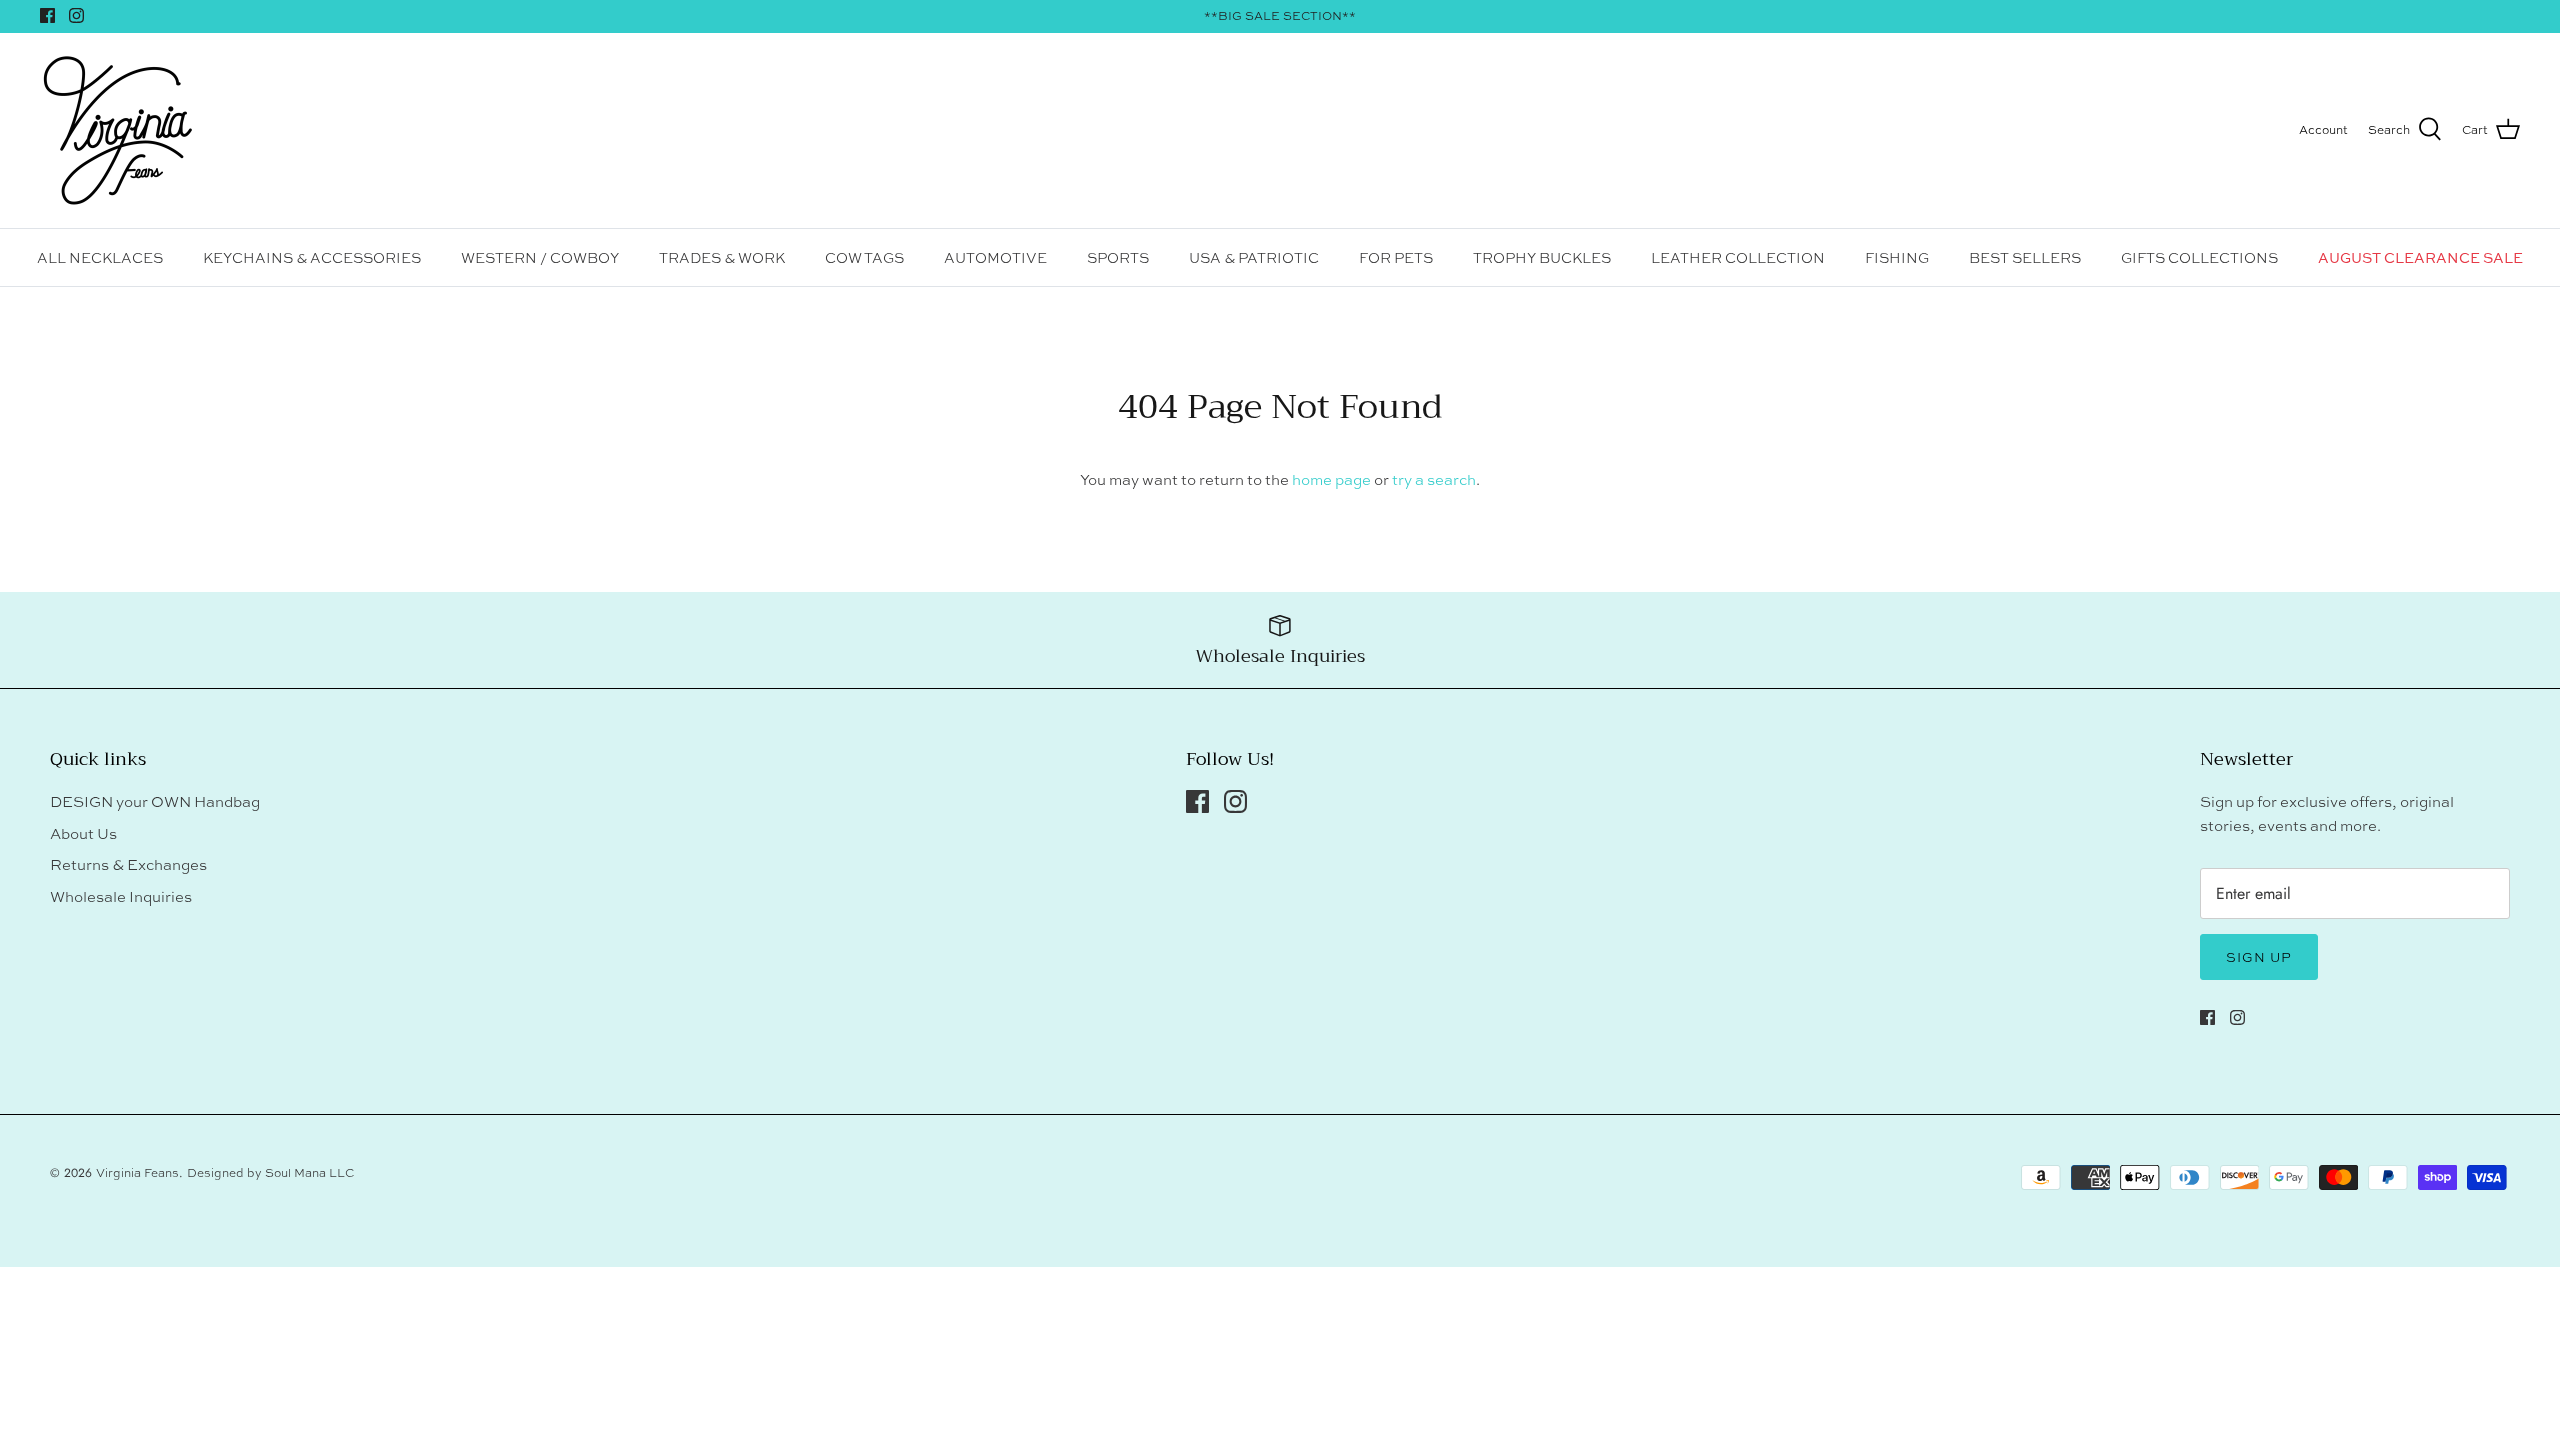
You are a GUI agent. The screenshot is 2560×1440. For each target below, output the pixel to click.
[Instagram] (76, 15)
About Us (83, 833)
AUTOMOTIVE (995, 257)
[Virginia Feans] (117, 130)
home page (1331, 479)
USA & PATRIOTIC (1254, 257)
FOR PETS (1396, 257)
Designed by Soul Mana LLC (270, 1173)
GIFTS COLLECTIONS (2199, 257)
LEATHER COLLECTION (1738, 257)
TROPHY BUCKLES (1542, 257)
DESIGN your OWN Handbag (155, 801)
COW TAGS (864, 257)
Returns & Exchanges (128, 864)
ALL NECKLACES (100, 257)
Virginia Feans (137, 1173)
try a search (1434, 479)
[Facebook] (47, 15)
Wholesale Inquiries (121, 896)
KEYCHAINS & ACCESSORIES (312, 257)
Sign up (2259, 957)
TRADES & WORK (722, 257)
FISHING (1897, 257)
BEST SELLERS (2025, 257)
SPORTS (1118, 257)
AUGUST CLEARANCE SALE (2420, 257)
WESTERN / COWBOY (540, 257)
